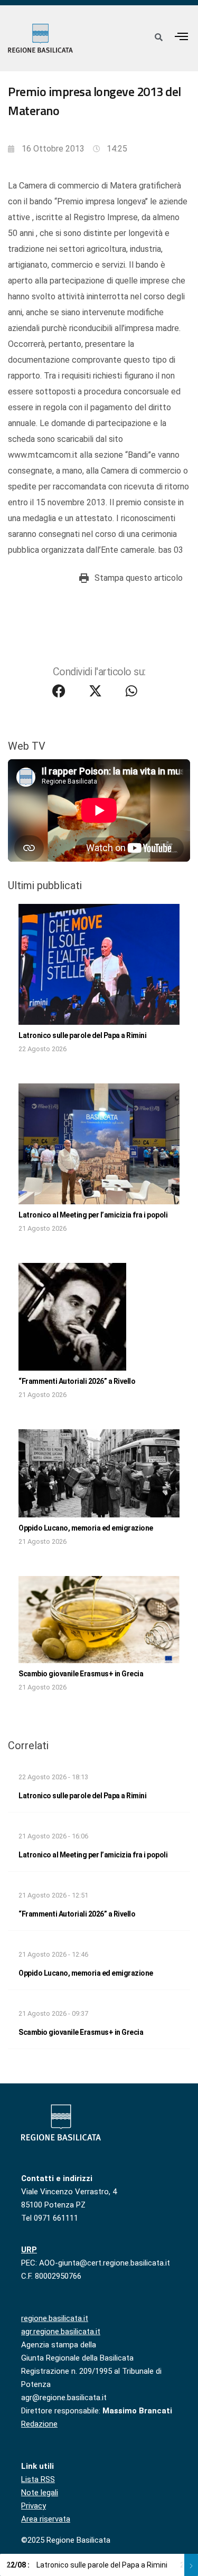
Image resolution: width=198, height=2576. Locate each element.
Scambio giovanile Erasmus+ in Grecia (81, 1674)
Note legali (40, 2493)
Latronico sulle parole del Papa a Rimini (82, 1035)
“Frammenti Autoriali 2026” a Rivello (77, 1381)
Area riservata (46, 2519)
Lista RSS (38, 2479)
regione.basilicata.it (55, 2318)
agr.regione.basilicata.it (61, 2332)
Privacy (34, 2506)
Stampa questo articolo (139, 578)
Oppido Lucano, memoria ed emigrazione (86, 1528)
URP (29, 2250)
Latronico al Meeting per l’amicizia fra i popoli (93, 1215)
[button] (182, 36)
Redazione (39, 2424)
